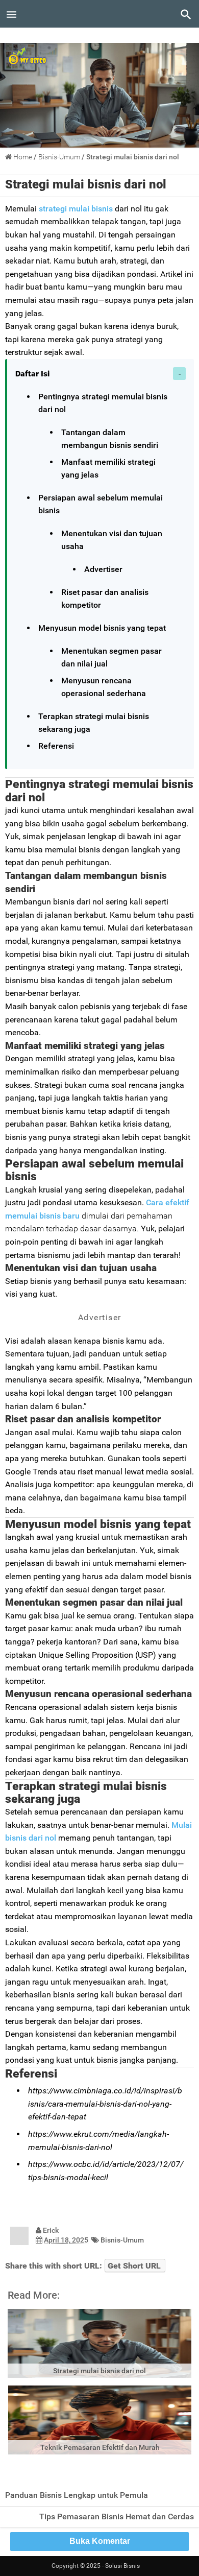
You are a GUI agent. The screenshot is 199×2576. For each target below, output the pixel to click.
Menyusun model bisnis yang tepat (102, 628)
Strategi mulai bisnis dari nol (86, 184)
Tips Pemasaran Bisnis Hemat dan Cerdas (117, 2517)
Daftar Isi (32, 374)
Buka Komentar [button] (100, 2541)
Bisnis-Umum (122, 2240)
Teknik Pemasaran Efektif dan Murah (100, 2447)
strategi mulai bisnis (75, 209)
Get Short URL (134, 2266)
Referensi (56, 746)
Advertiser (103, 569)
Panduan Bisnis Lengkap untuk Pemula (77, 2495)
